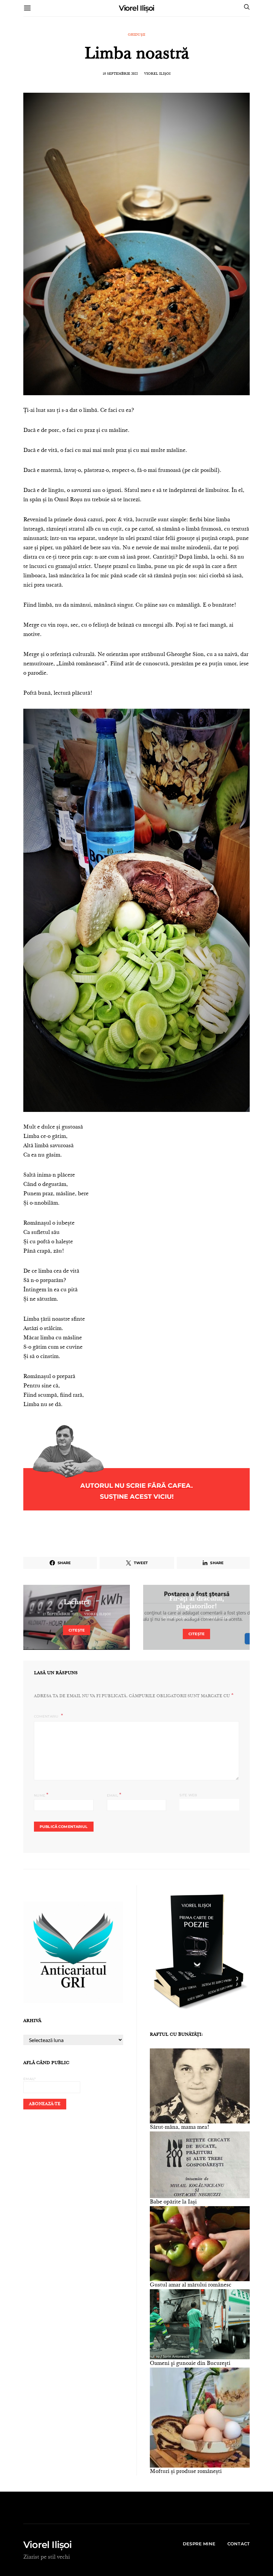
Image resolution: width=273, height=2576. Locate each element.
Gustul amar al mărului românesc (191, 2285)
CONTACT (239, 2544)
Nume (41, 1795)
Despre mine (199, 2544)
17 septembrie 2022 (60, 1615)
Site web (188, 1795)
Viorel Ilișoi (137, 8)
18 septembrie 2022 (120, 74)
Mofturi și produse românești (186, 2472)
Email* (30, 2079)
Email (114, 1795)
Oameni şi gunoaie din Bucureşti (190, 2364)
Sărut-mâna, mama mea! (180, 2127)
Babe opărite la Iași (173, 2202)
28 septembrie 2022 (180, 1618)
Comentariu (47, 1716)
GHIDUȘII (136, 35)
